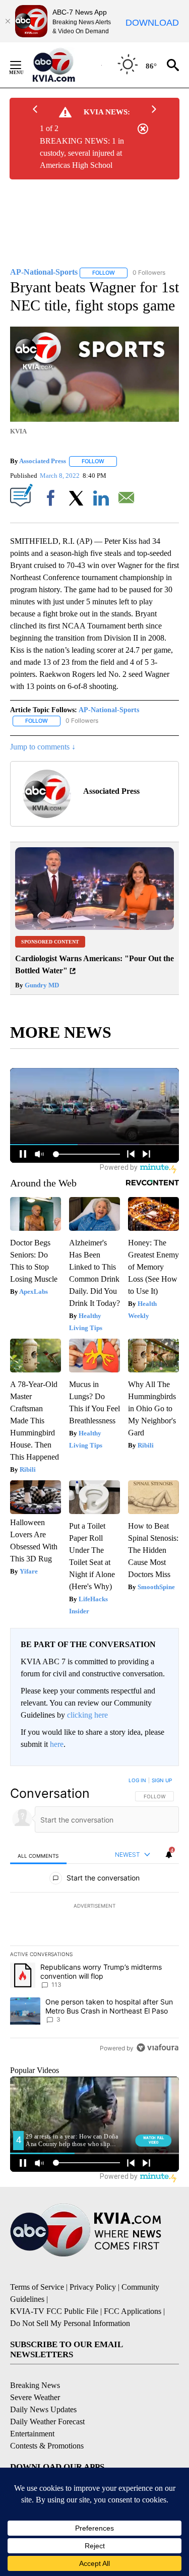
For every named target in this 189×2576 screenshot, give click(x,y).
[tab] (38, 1855)
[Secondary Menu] (23, 65)
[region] (94, 1916)
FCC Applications (133, 2311)
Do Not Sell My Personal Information (70, 2323)
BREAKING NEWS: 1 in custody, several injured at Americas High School (82, 153)
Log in (137, 1780)
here (57, 1744)
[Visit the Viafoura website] (157, 2048)
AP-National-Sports (109, 710)
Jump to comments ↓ (43, 747)
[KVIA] (65, 65)
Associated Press (43, 461)
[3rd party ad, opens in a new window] (94, 927)
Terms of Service (37, 2287)
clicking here (87, 1715)
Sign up (162, 1780)
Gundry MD (41, 985)
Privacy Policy (93, 2287)
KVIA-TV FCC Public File (54, 2311)
